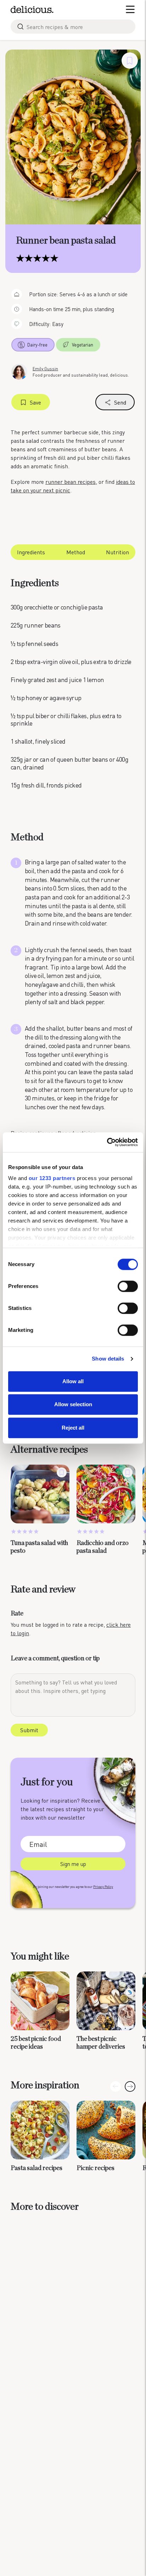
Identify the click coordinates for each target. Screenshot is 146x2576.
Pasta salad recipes (36, 2168)
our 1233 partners (52, 1178)
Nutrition (117, 552)
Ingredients (31, 552)
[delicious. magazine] (32, 10)
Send (120, 402)
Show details (108, 1359)
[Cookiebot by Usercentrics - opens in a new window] (107, 1142)
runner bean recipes (71, 482)
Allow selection (73, 1404)
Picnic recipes (96, 2168)
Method (76, 552)
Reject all (73, 1428)
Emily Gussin (45, 369)
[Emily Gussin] (19, 371)
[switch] (128, 1286)
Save (35, 402)
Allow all (73, 1381)
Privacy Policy (103, 1887)
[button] (130, 2086)
